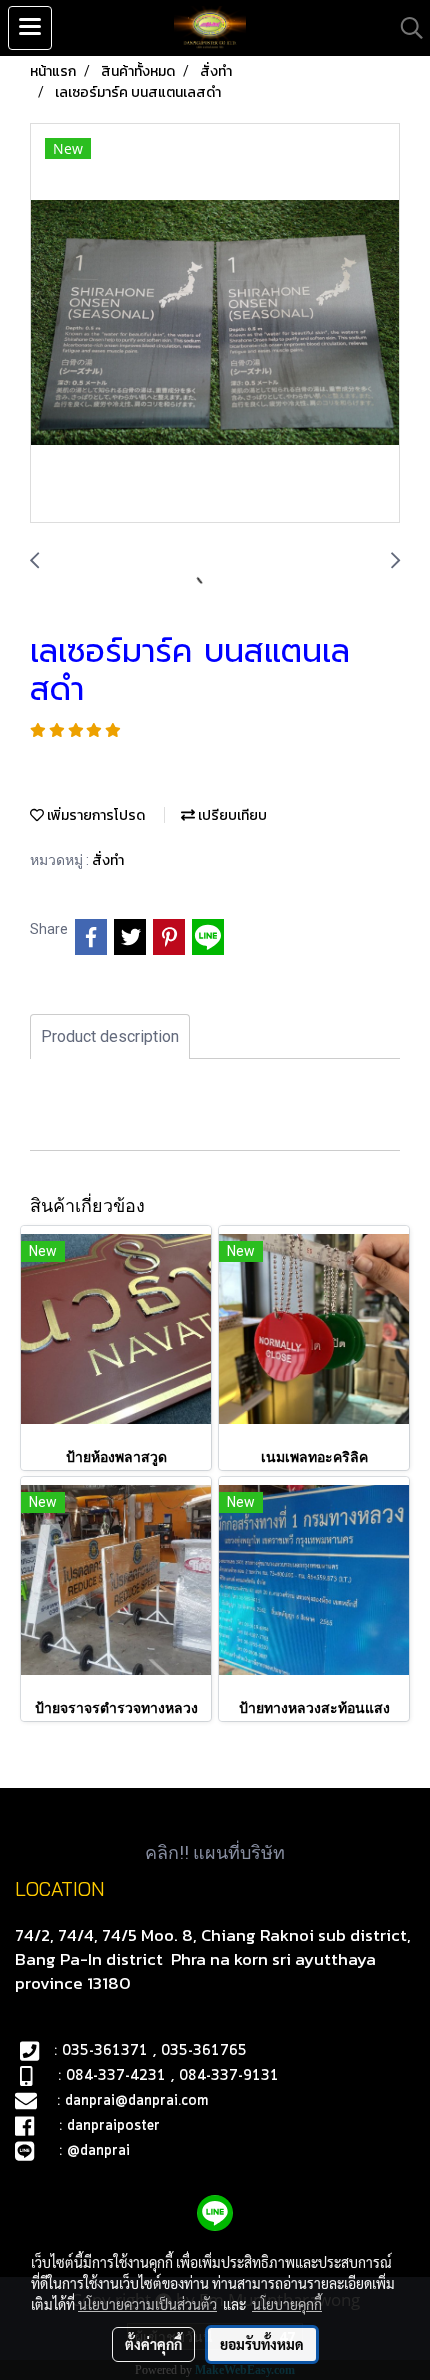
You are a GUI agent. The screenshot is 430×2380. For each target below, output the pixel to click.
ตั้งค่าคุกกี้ (153, 2344)
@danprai (98, 2151)
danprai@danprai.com (136, 2101)
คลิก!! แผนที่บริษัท (215, 1852)
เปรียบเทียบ (231, 815)
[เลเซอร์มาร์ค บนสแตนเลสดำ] (215, 324)
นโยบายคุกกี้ (287, 2304)
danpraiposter (113, 2126)
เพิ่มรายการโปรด (94, 815)
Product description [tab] (110, 1036)
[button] (405, 28)
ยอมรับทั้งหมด (262, 2344)
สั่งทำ (108, 860)
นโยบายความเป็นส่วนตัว (147, 2304)
